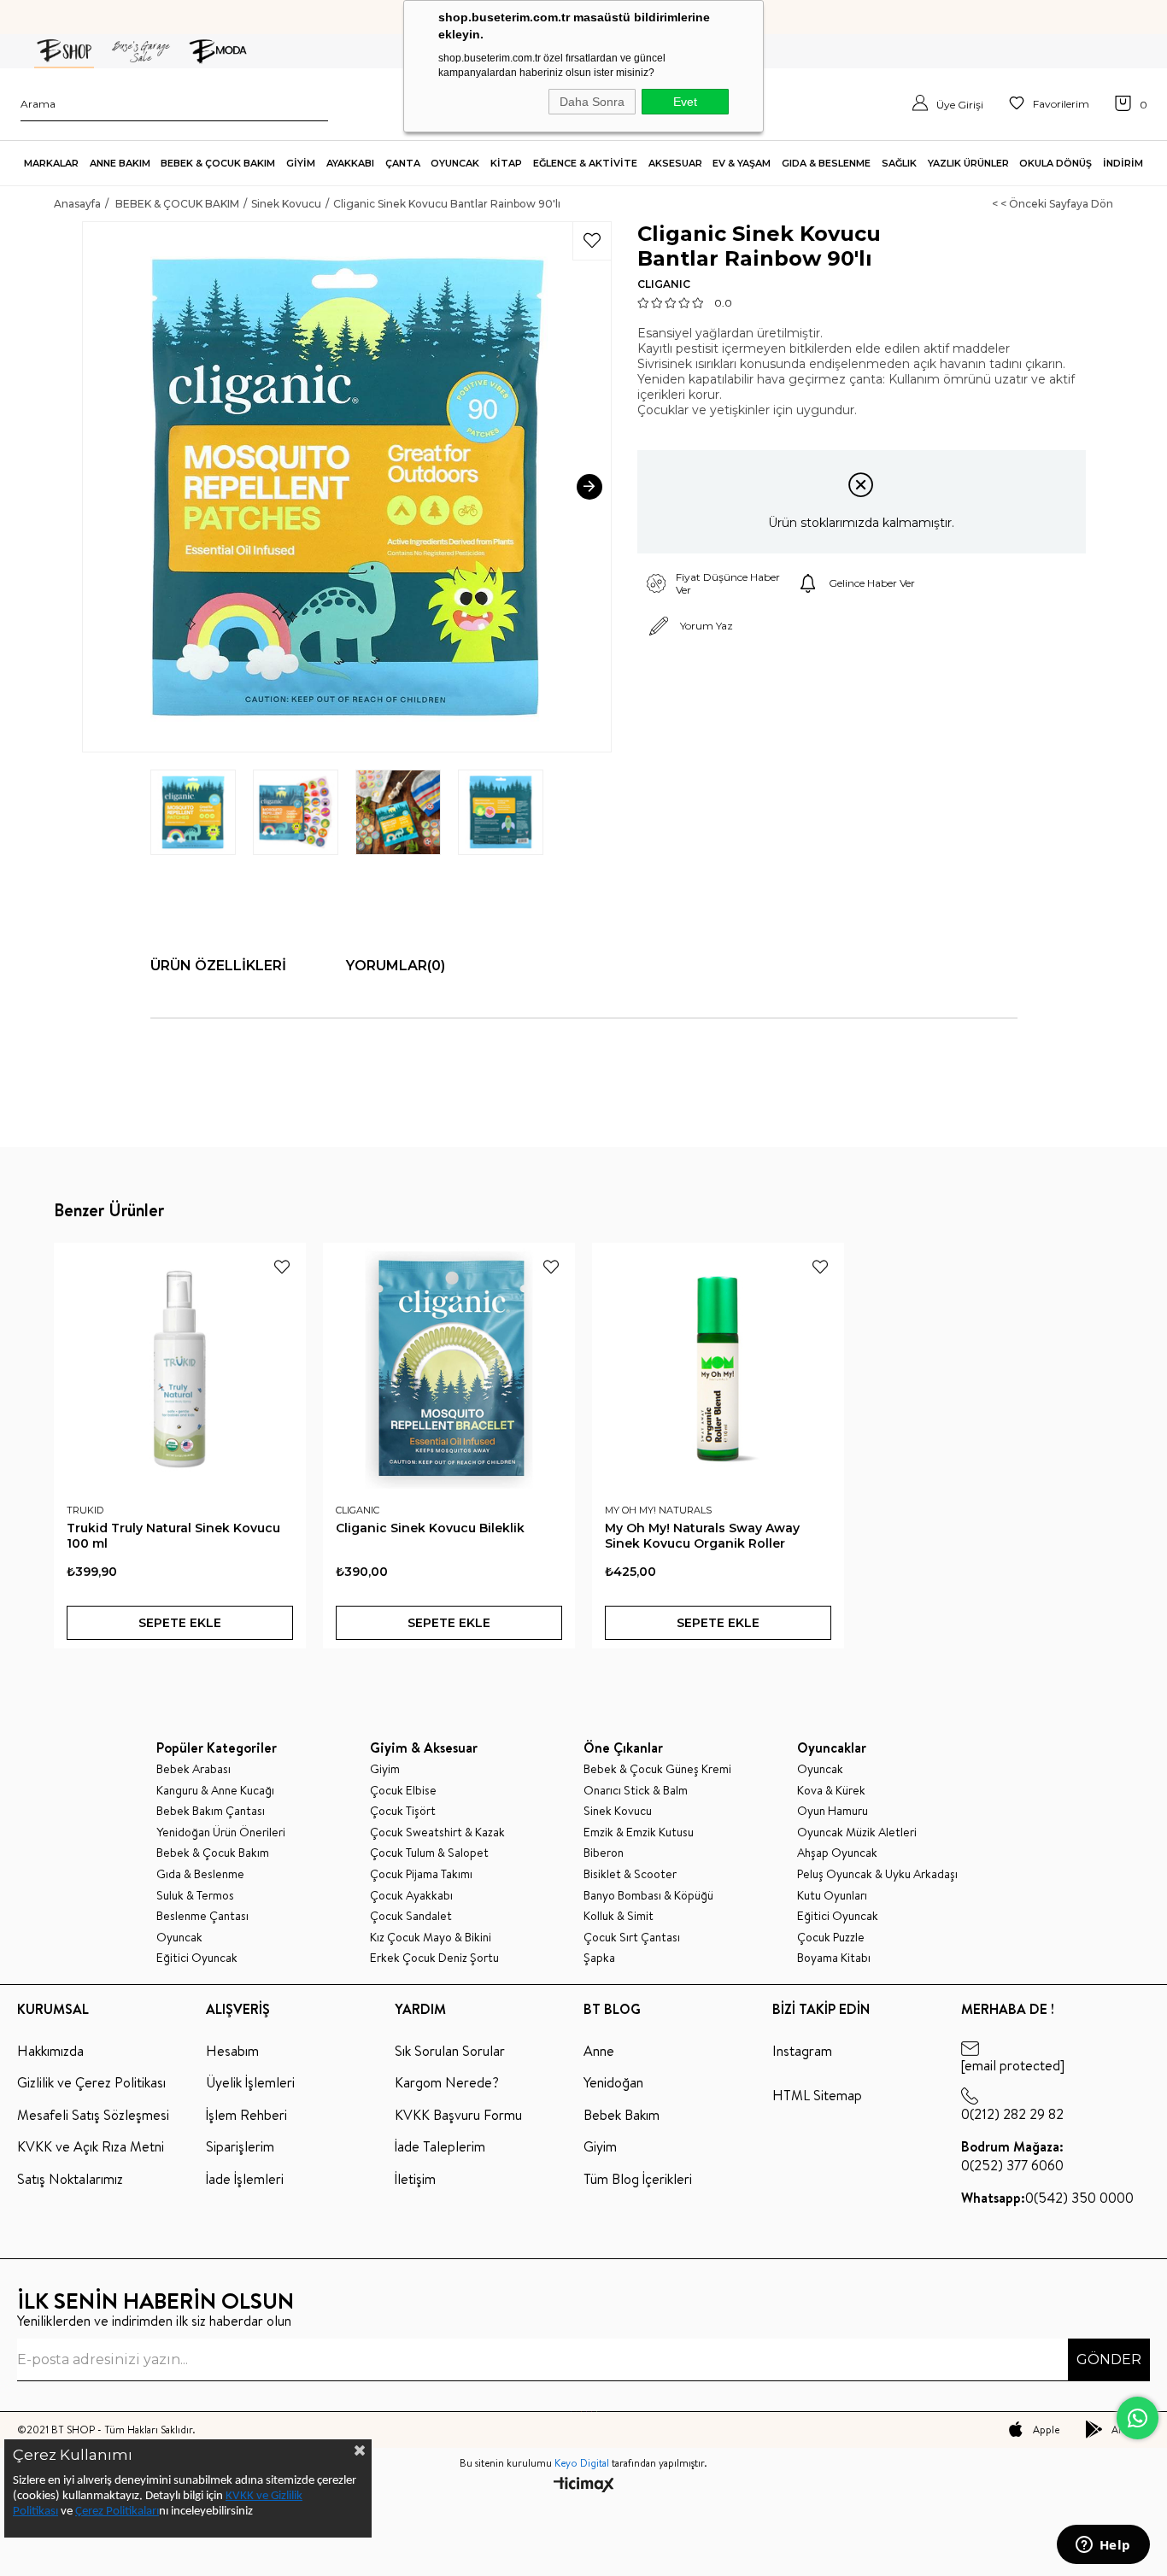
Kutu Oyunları (832, 1896)
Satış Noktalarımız (70, 2179)
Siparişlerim (240, 2146)
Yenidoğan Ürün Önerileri (221, 1832)
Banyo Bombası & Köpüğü (648, 1896)
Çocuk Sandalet (411, 1916)
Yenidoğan (613, 2082)
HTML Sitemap (817, 2095)
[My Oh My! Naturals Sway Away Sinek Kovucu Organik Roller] (718, 1369)
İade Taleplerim (440, 2146)
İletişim (415, 2179)
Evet (685, 102)
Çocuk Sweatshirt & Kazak (437, 1832)
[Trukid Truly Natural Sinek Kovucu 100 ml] (180, 1369)
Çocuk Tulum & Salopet (429, 1853)
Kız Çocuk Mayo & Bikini (431, 1938)
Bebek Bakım (622, 2115)
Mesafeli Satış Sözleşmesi (93, 2115)
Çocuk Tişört (403, 1811)
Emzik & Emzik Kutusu (639, 1832)
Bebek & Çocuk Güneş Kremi (657, 1769)
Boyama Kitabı (834, 1958)
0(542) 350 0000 (1047, 2198)
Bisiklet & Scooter (630, 1874)
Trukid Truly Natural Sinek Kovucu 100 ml (173, 1536)
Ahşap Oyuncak (837, 1853)
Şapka (599, 1958)
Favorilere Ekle (282, 1267)
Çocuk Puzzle (831, 1938)
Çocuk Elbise (403, 1791)
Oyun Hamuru (833, 1811)
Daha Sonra (592, 102)
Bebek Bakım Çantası (211, 1811)
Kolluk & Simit (619, 1916)
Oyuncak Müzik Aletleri (857, 1832)
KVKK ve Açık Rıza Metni (91, 2146)
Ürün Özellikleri (218, 966)
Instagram (802, 2051)
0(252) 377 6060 (1012, 2156)
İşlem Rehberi (246, 2115)
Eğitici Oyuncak (197, 1958)
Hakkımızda (50, 2051)
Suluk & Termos (195, 1896)
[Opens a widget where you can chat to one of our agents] (1103, 2546)
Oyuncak (179, 1938)
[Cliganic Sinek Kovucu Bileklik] (449, 1369)
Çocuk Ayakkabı (411, 1896)
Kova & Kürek (831, 1791)
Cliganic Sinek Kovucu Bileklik (430, 1528)
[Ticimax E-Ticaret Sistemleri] (584, 2486)
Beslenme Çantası (202, 1916)
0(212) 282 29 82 (1012, 2114)
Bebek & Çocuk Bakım (213, 1853)
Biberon (604, 1853)
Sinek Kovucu (618, 1811)
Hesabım (232, 2051)
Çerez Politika (109, 2512)
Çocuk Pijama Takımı (421, 1874)
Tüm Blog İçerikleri (638, 2179)
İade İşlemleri (245, 2179)
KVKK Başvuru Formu (458, 2115)
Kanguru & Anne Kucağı (215, 1791)
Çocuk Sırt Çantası (632, 1938)
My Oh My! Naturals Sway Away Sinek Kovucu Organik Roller (702, 1536)
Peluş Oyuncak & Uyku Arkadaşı (877, 1874)
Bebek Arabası (194, 1769)
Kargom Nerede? (447, 2082)
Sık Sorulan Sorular (450, 2051)
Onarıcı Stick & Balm (636, 1791)
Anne (599, 2051)
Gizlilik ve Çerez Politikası (91, 2082)
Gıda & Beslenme (200, 1874)
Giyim (385, 1769)
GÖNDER (1109, 2359)
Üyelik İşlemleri (250, 2082)
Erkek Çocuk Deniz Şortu (434, 1958)
